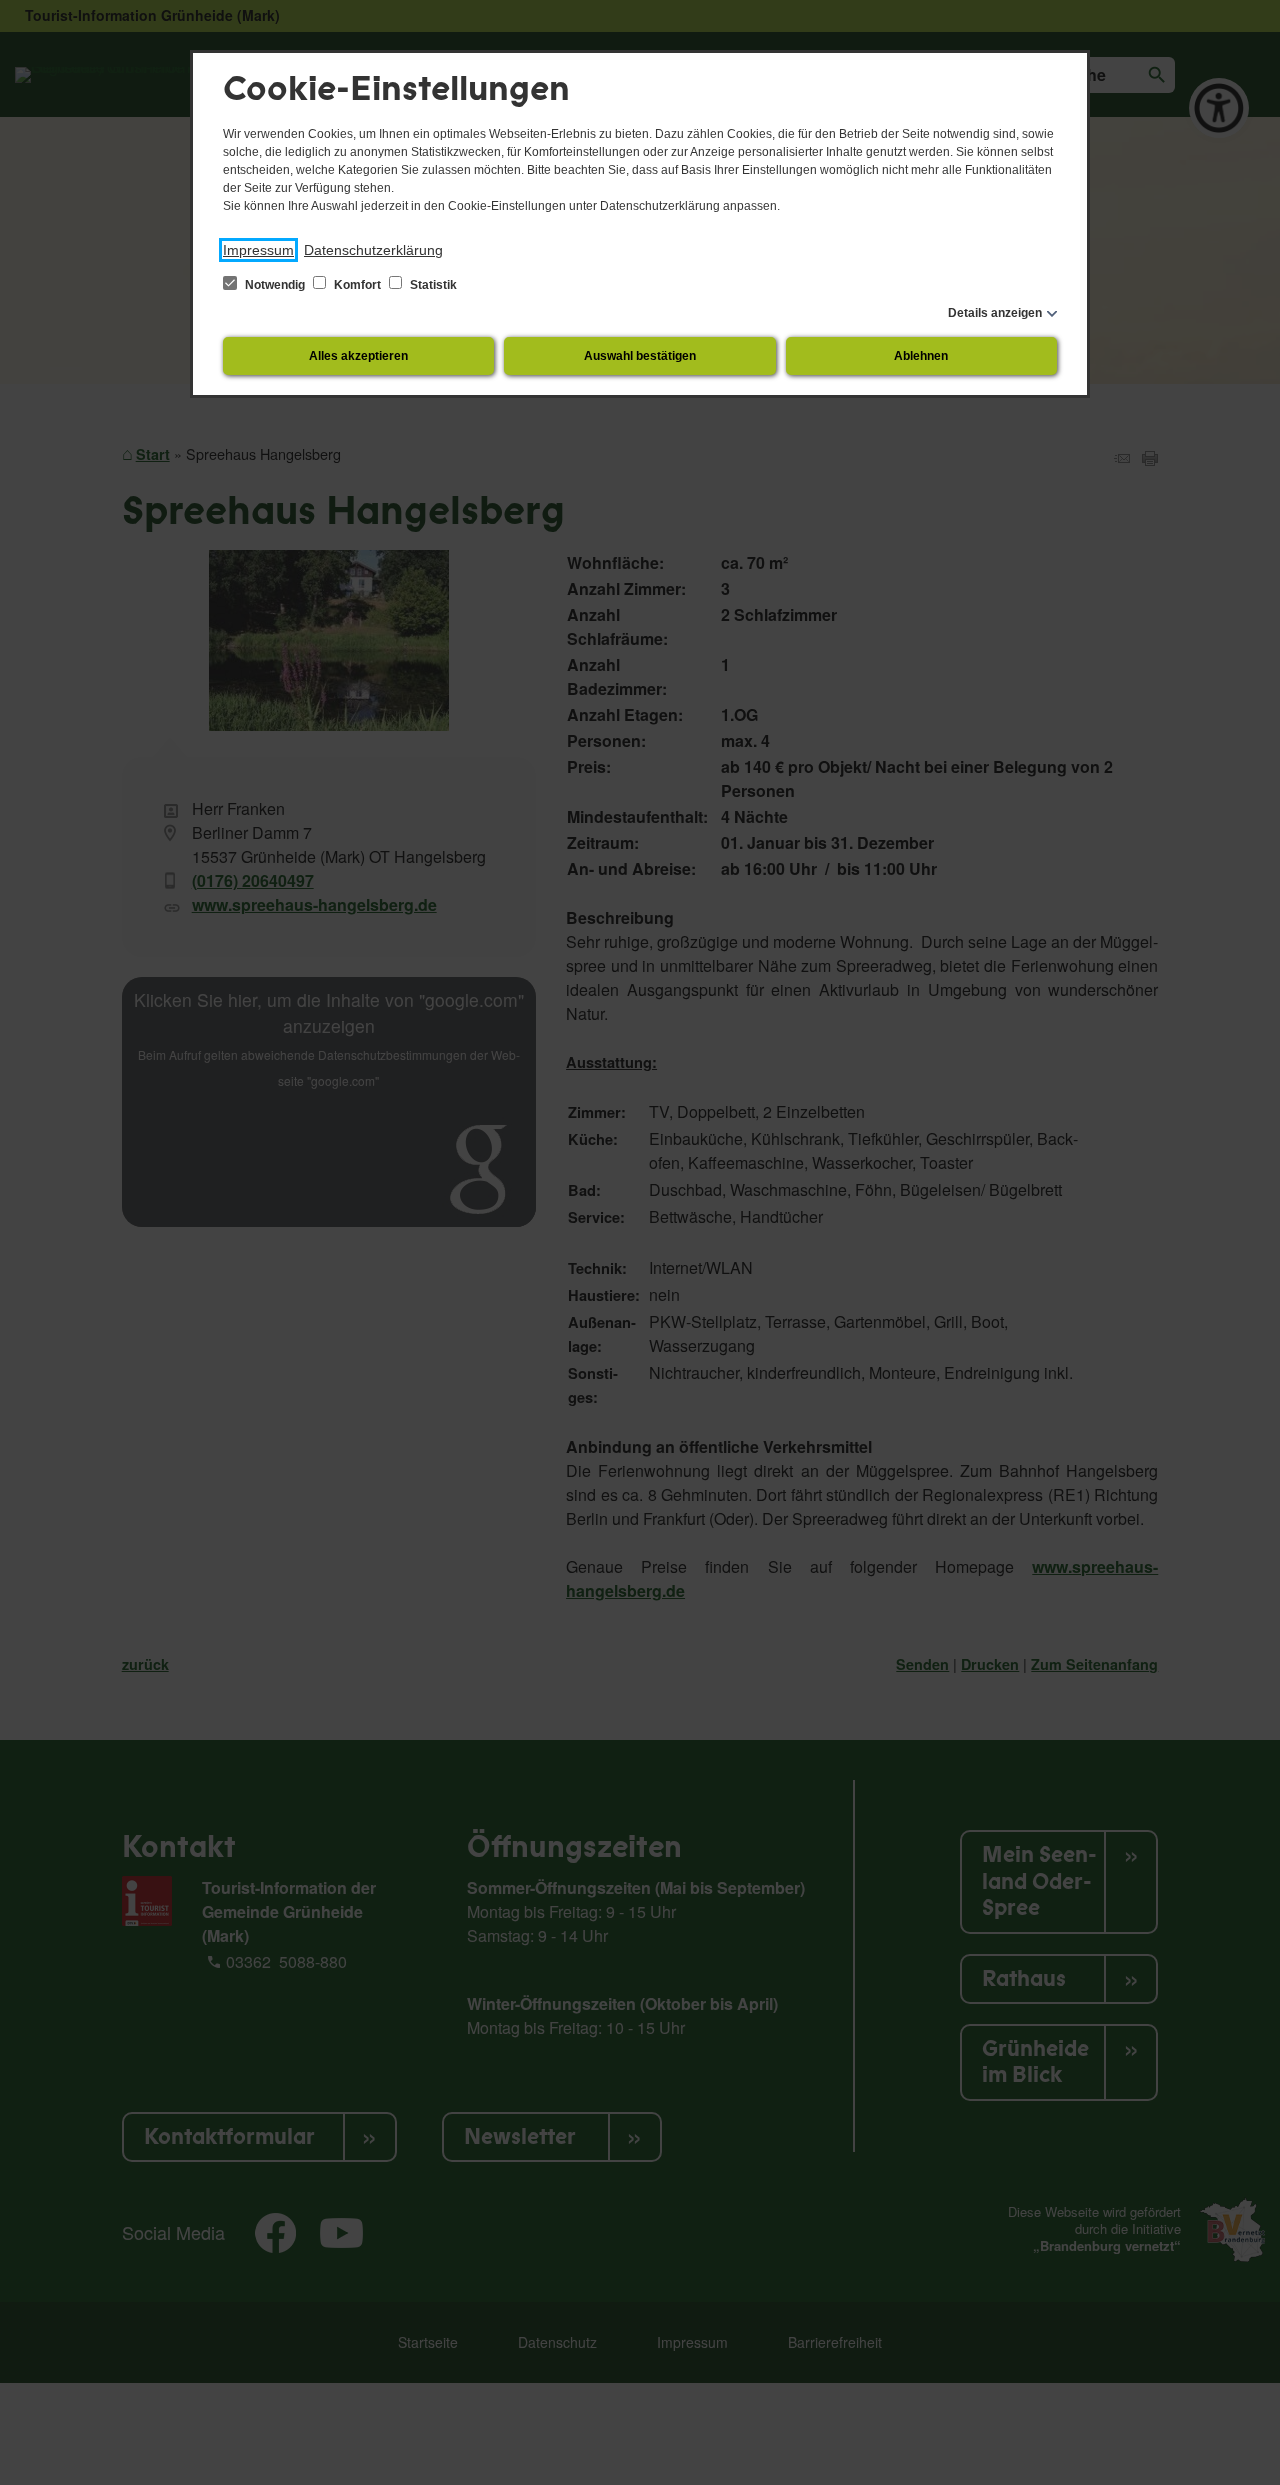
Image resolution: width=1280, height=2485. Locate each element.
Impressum (258, 250)
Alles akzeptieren (358, 356)
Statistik (432, 285)
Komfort (357, 285)
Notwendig (275, 285)
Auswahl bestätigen (640, 356)
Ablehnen (921, 356)
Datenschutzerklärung (373, 250)
